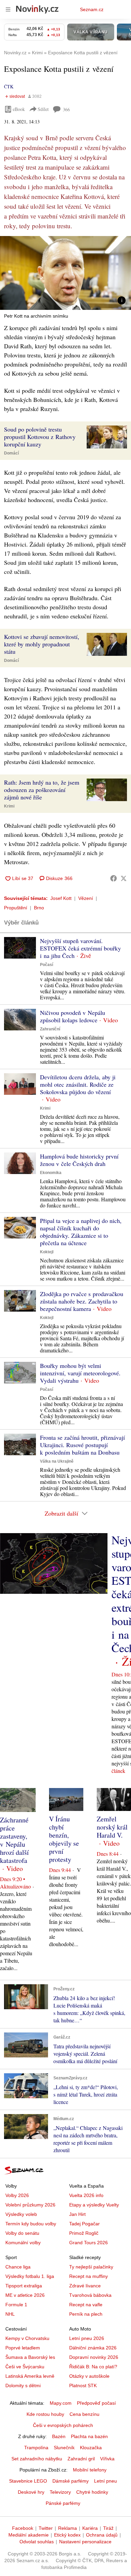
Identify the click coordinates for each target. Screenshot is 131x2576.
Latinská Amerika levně (30, 2376)
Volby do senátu (22, 2233)
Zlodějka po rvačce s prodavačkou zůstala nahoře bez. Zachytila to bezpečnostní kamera (82, 1301)
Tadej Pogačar (84, 2224)
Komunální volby (23, 2243)
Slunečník (64, 2448)
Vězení (86, 898)
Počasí (47, 965)
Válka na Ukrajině (57, 1461)
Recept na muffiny (89, 2276)
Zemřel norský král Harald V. (112, 1827)
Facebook (23, 2528)
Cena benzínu (84, 2414)
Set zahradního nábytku (37, 2459)
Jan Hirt (77, 2214)
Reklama (68, 2528)
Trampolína (36, 2448)
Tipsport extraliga (24, 2286)
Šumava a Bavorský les (30, 2357)
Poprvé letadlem (23, 2348)
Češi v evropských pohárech (63, 2425)
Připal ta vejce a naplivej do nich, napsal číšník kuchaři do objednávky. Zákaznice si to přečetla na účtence (81, 1232)
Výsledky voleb (21, 2214)
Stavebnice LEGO (28, 2481)
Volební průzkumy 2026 (30, 2205)
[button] (65, 273)
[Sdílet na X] (124, 878)
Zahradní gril (81, 2459)
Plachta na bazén (89, 2436)
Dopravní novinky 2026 (94, 2357)
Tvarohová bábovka (90, 2295)
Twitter (46, 2528)
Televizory (60, 2492)
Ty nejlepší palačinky (91, 2267)
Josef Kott (61, 898)
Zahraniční (50, 1029)
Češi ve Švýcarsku (25, 2367)
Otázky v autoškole (89, 2376)
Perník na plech (86, 2314)
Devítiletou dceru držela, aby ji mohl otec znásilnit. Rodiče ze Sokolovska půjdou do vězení (78, 1084)
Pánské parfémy (63, 2503)
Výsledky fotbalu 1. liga (30, 2276)
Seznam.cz (92, 9)
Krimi (9, 806)
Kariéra (90, 2528)
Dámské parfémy (71, 2481)
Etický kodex (67, 2535)
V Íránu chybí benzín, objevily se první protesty (64, 1839)
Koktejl (47, 1252)
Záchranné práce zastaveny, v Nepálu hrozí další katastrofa (14, 1840)
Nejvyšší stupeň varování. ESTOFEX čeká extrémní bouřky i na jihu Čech (80, 948)
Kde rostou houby (45, 2414)
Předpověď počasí (96, 2403)
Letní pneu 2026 (87, 2338)
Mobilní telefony (90, 2470)
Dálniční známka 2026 (93, 2348)
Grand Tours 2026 (89, 2243)
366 (66, 109)
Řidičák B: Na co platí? (93, 2367)
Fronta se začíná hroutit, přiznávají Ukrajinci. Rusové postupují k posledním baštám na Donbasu (82, 1445)
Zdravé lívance (85, 2286)
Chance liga (18, 2267)
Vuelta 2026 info (86, 2195)
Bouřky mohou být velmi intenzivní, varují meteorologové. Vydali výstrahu (80, 1373)
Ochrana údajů (102, 2535)
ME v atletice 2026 (25, 2295)
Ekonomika (51, 1173)
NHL (10, 2314)
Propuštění (16, 908)
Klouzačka (91, 2448)
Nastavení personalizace (85, 2542)
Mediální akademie (29, 2535)
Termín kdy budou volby (31, 2224)
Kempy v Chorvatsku (27, 2338)
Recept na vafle (86, 2305)
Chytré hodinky (92, 2492)
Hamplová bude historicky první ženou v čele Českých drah (79, 1160)
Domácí (11, 453)
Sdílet (43, 109)
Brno (39, 908)
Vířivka (107, 2459)
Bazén (59, 2436)
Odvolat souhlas (37, 2542)
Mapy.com (61, 2403)
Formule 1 (16, 2305)
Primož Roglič (84, 2233)
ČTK (9, 86)
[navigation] (8, 9)
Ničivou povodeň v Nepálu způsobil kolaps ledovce (73, 1016)
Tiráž (108, 2528)
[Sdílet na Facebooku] (114, 878)
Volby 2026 (17, 2195)
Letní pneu (105, 2481)
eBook (19, 109)
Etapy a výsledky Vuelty (94, 2205)
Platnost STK (83, 2385)
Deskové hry (31, 2492)
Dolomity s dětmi (23, 2385)
